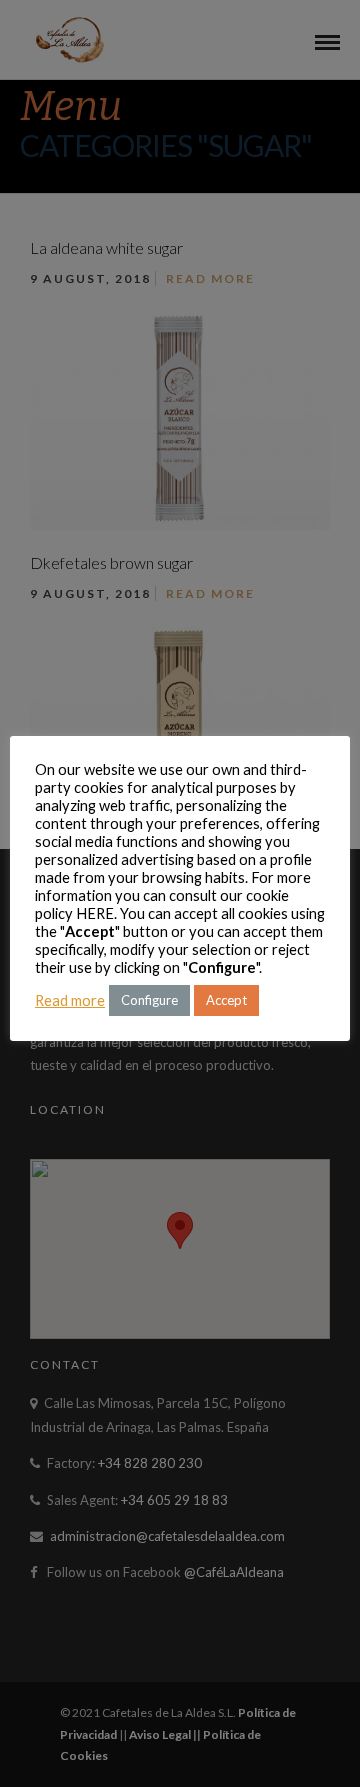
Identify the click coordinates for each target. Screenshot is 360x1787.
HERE (95, 913)
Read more (70, 1000)
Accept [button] (226, 1000)
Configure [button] (149, 1000)
